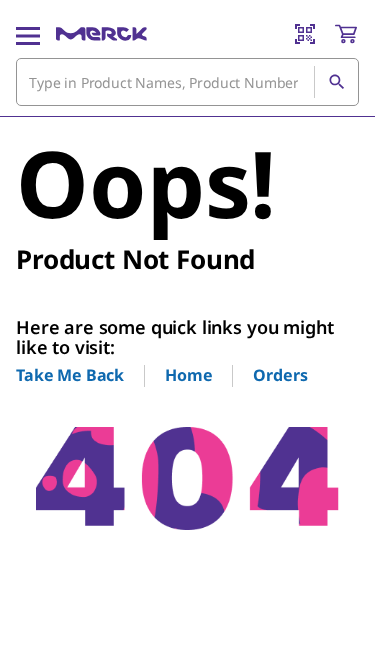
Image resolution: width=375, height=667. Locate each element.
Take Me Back (70, 375)
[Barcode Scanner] (305, 34)
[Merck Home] (101, 34)
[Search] (336, 82)
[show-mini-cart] (346, 34)
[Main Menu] (28, 34)
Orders (280, 375)
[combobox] (187, 82)
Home (188, 375)
